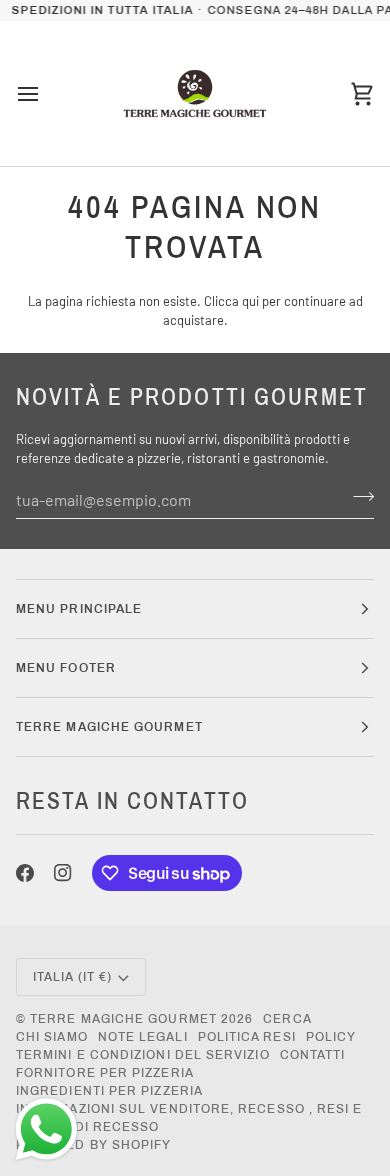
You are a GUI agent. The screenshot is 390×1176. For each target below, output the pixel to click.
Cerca (287, 1019)
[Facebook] (25, 873)
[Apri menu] (46, 94)
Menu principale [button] (79, 609)
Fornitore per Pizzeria (105, 1073)
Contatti (313, 1055)
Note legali (143, 1037)
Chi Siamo (52, 1037)
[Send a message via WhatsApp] (46, 1129)
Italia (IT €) (72, 977)
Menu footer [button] (66, 668)
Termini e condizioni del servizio (143, 1055)
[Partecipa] (357, 497)
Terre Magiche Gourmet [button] (109, 727)
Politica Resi (247, 1037)
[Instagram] (63, 873)
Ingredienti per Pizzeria (109, 1091)
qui (250, 301)
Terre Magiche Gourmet (125, 1019)
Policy (331, 1037)
